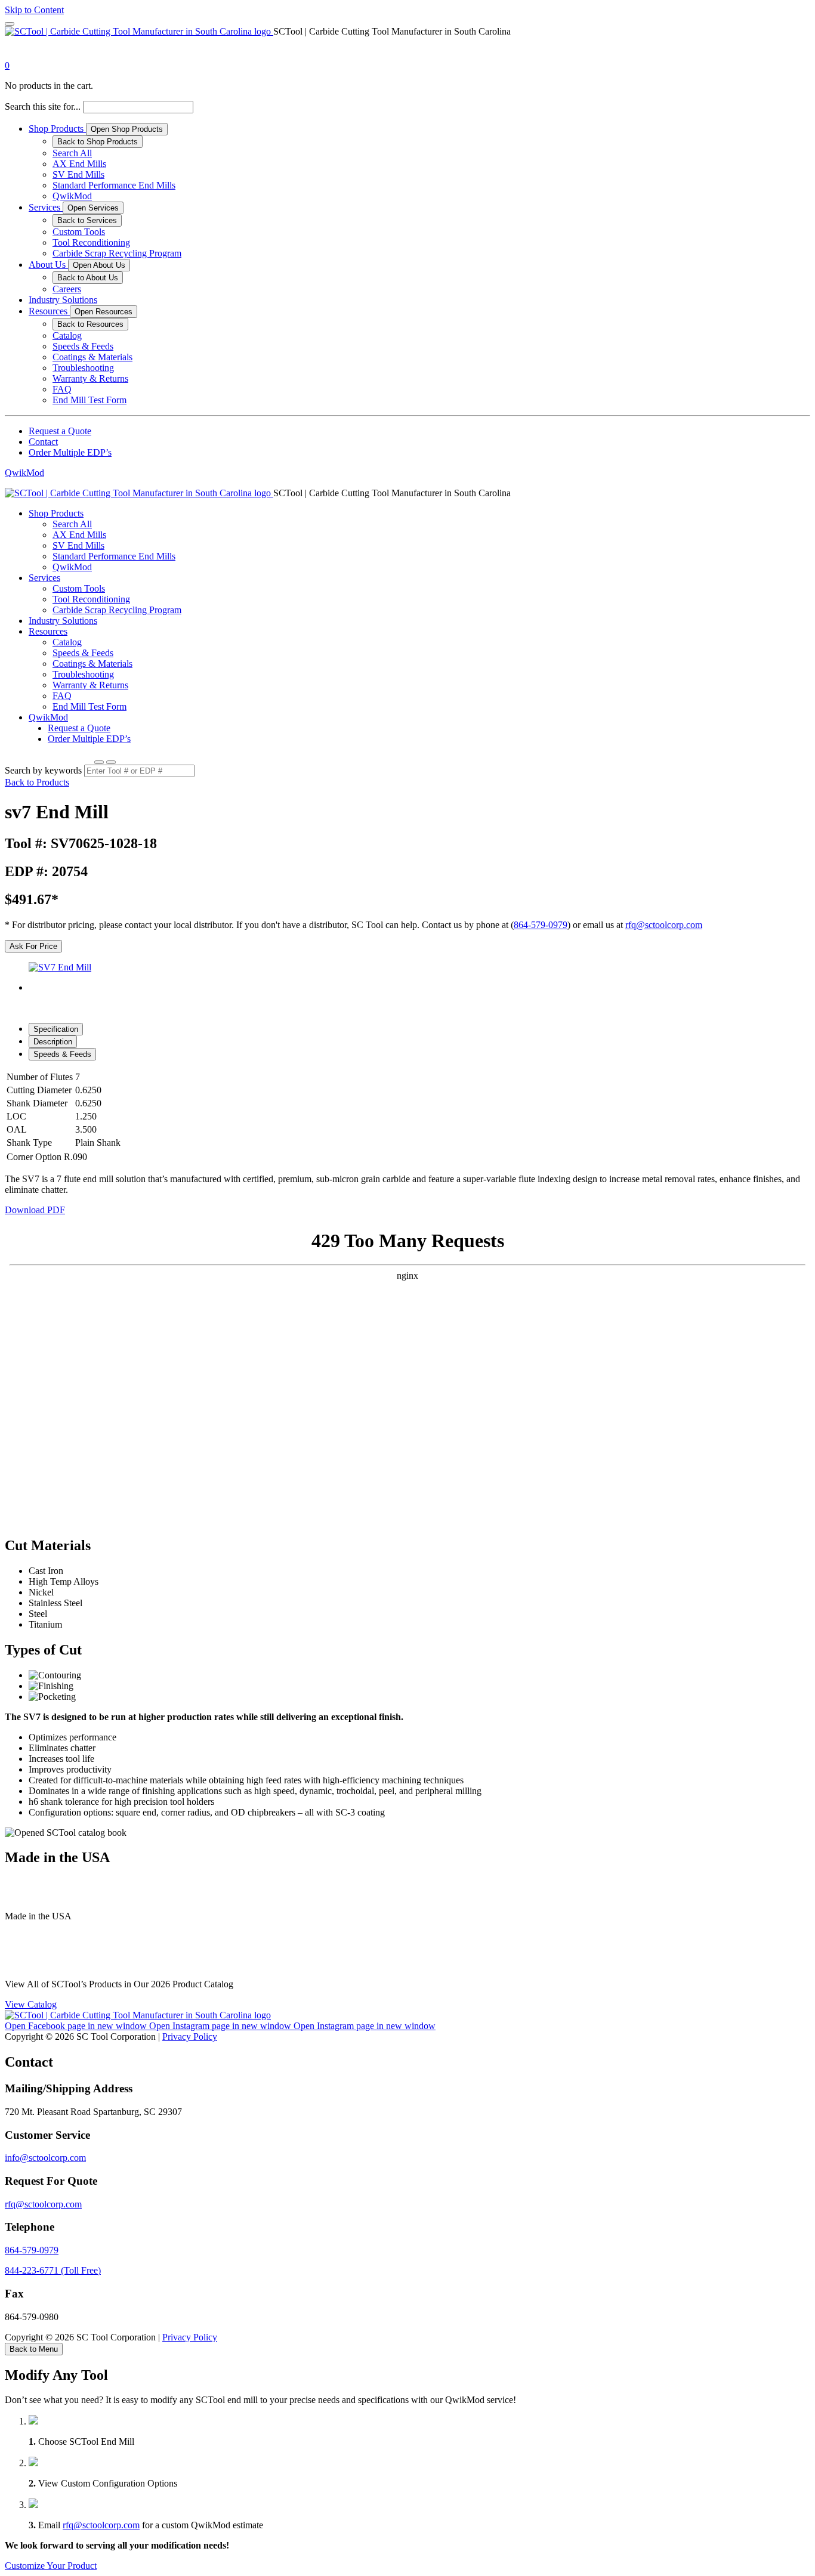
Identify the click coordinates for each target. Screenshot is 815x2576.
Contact (43, 442)
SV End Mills (78, 174)
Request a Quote (60, 431)
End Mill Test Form (89, 400)
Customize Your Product (51, 2566)
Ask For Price (33, 946)
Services (46, 207)
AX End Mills (79, 164)
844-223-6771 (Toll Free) (53, 2270)
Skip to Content (34, 10)
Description (53, 1042)
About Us (48, 265)
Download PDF (35, 1210)
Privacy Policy (190, 2037)
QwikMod (72, 196)
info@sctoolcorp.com (45, 2158)
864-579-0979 (541, 925)
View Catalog (31, 2004)
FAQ (62, 389)
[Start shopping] (16, 55)
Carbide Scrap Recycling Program (117, 253)
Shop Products (57, 129)
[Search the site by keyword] (99, 762)
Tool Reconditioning (91, 242)
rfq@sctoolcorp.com (664, 925)
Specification (56, 1029)
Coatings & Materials (92, 357)
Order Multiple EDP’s (70, 452)
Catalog (67, 335)
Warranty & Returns (90, 378)
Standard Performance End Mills (114, 185)
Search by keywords (43, 770)
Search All (72, 153)
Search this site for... (43, 106)
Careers (67, 289)
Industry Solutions (63, 300)
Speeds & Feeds (83, 346)
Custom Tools (79, 232)
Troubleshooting (83, 368)
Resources (49, 311)
